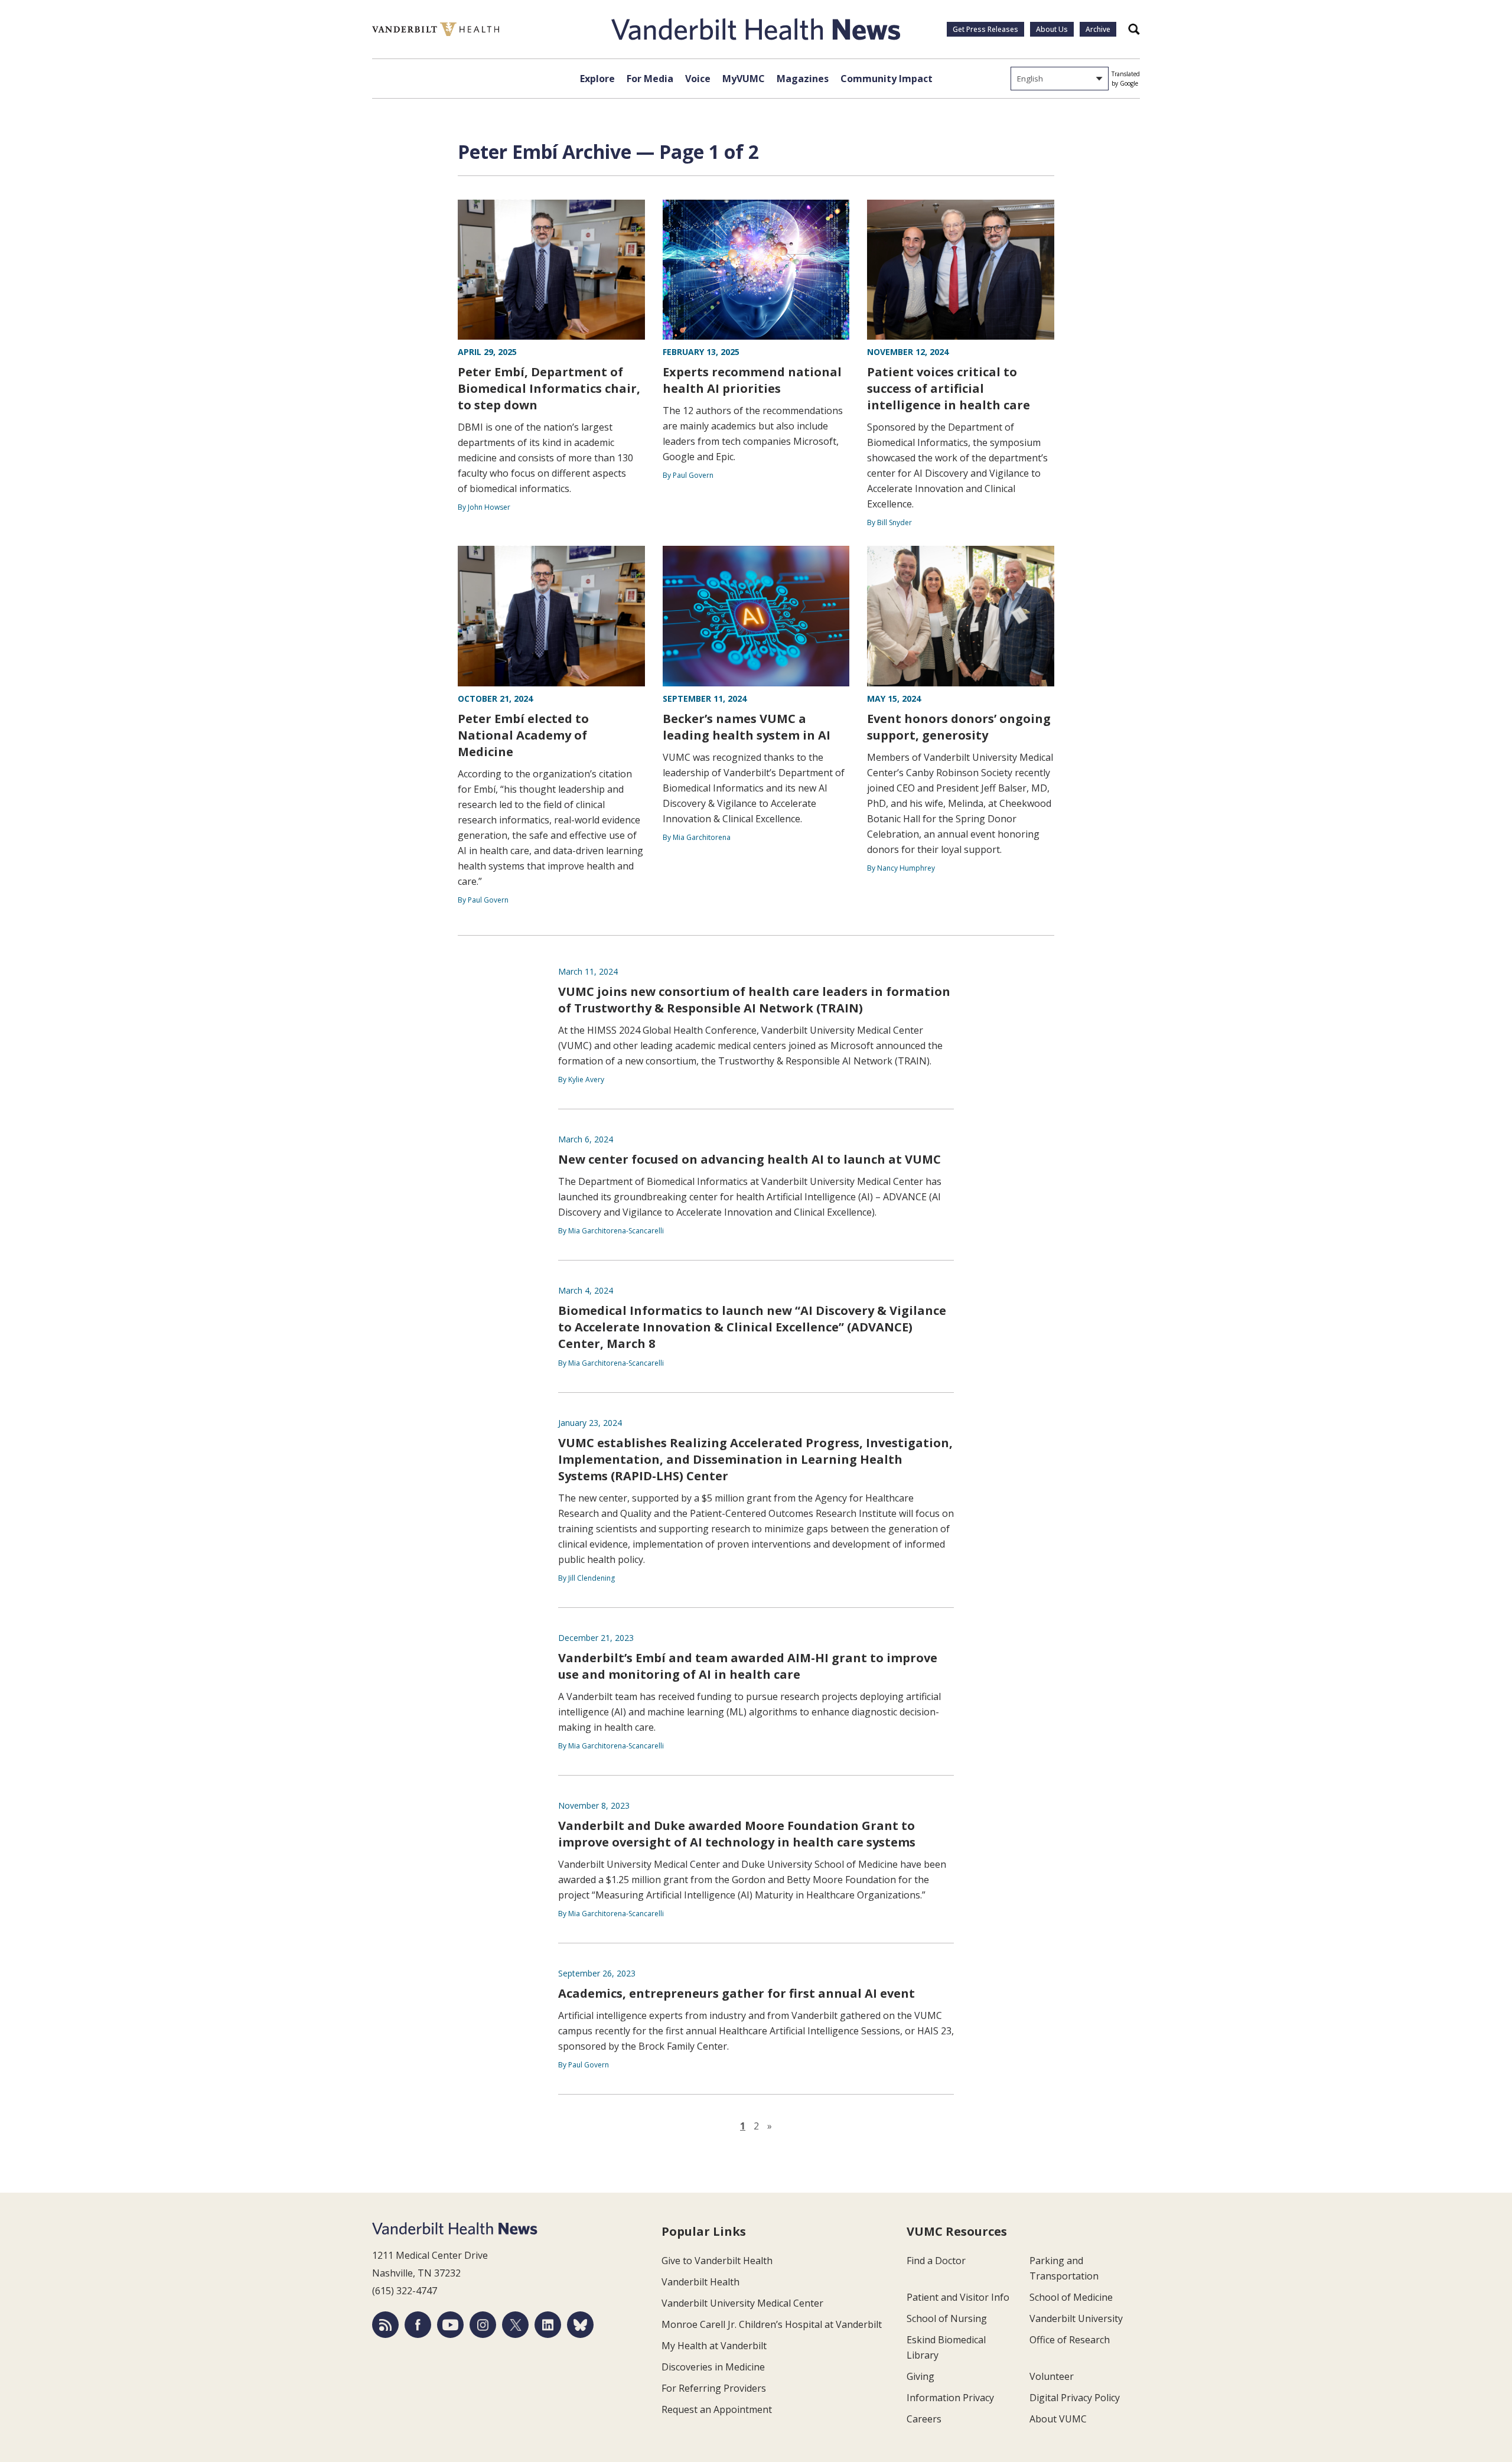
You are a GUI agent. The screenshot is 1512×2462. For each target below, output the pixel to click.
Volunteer (1052, 2376)
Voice (698, 79)
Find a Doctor (936, 2261)
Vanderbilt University (1076, 2318)
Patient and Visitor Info (958, 2297)
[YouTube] (450, 2325)
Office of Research (1070, 2340)
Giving (920, 2376)
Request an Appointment (717, 2409)
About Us (1052, 29)
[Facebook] (418, 2325)
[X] (515, 2325)
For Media (650, 79)
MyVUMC (744, 79)
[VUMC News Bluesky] (580, 2325)
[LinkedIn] (548, 2325)
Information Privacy (950, 2398)
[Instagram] (483, 2325)
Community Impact (887, 79)
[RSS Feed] (385, 2325)
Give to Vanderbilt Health (717, 2261)
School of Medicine (1071, 2297)
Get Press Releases (985, 29)
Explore (597, 79)
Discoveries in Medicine (713, 2367)
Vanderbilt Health (700, 2282)
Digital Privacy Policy (1075, 2398)
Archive (1098, 29)
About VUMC (1058, 2419)
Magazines (803, 79)
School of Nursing (947, 2318)
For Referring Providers (714, 2388)
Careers (924, 2419)
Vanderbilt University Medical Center (742, 2303)
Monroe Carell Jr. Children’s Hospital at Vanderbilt (772, 2324)
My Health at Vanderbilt (714, 2346)
